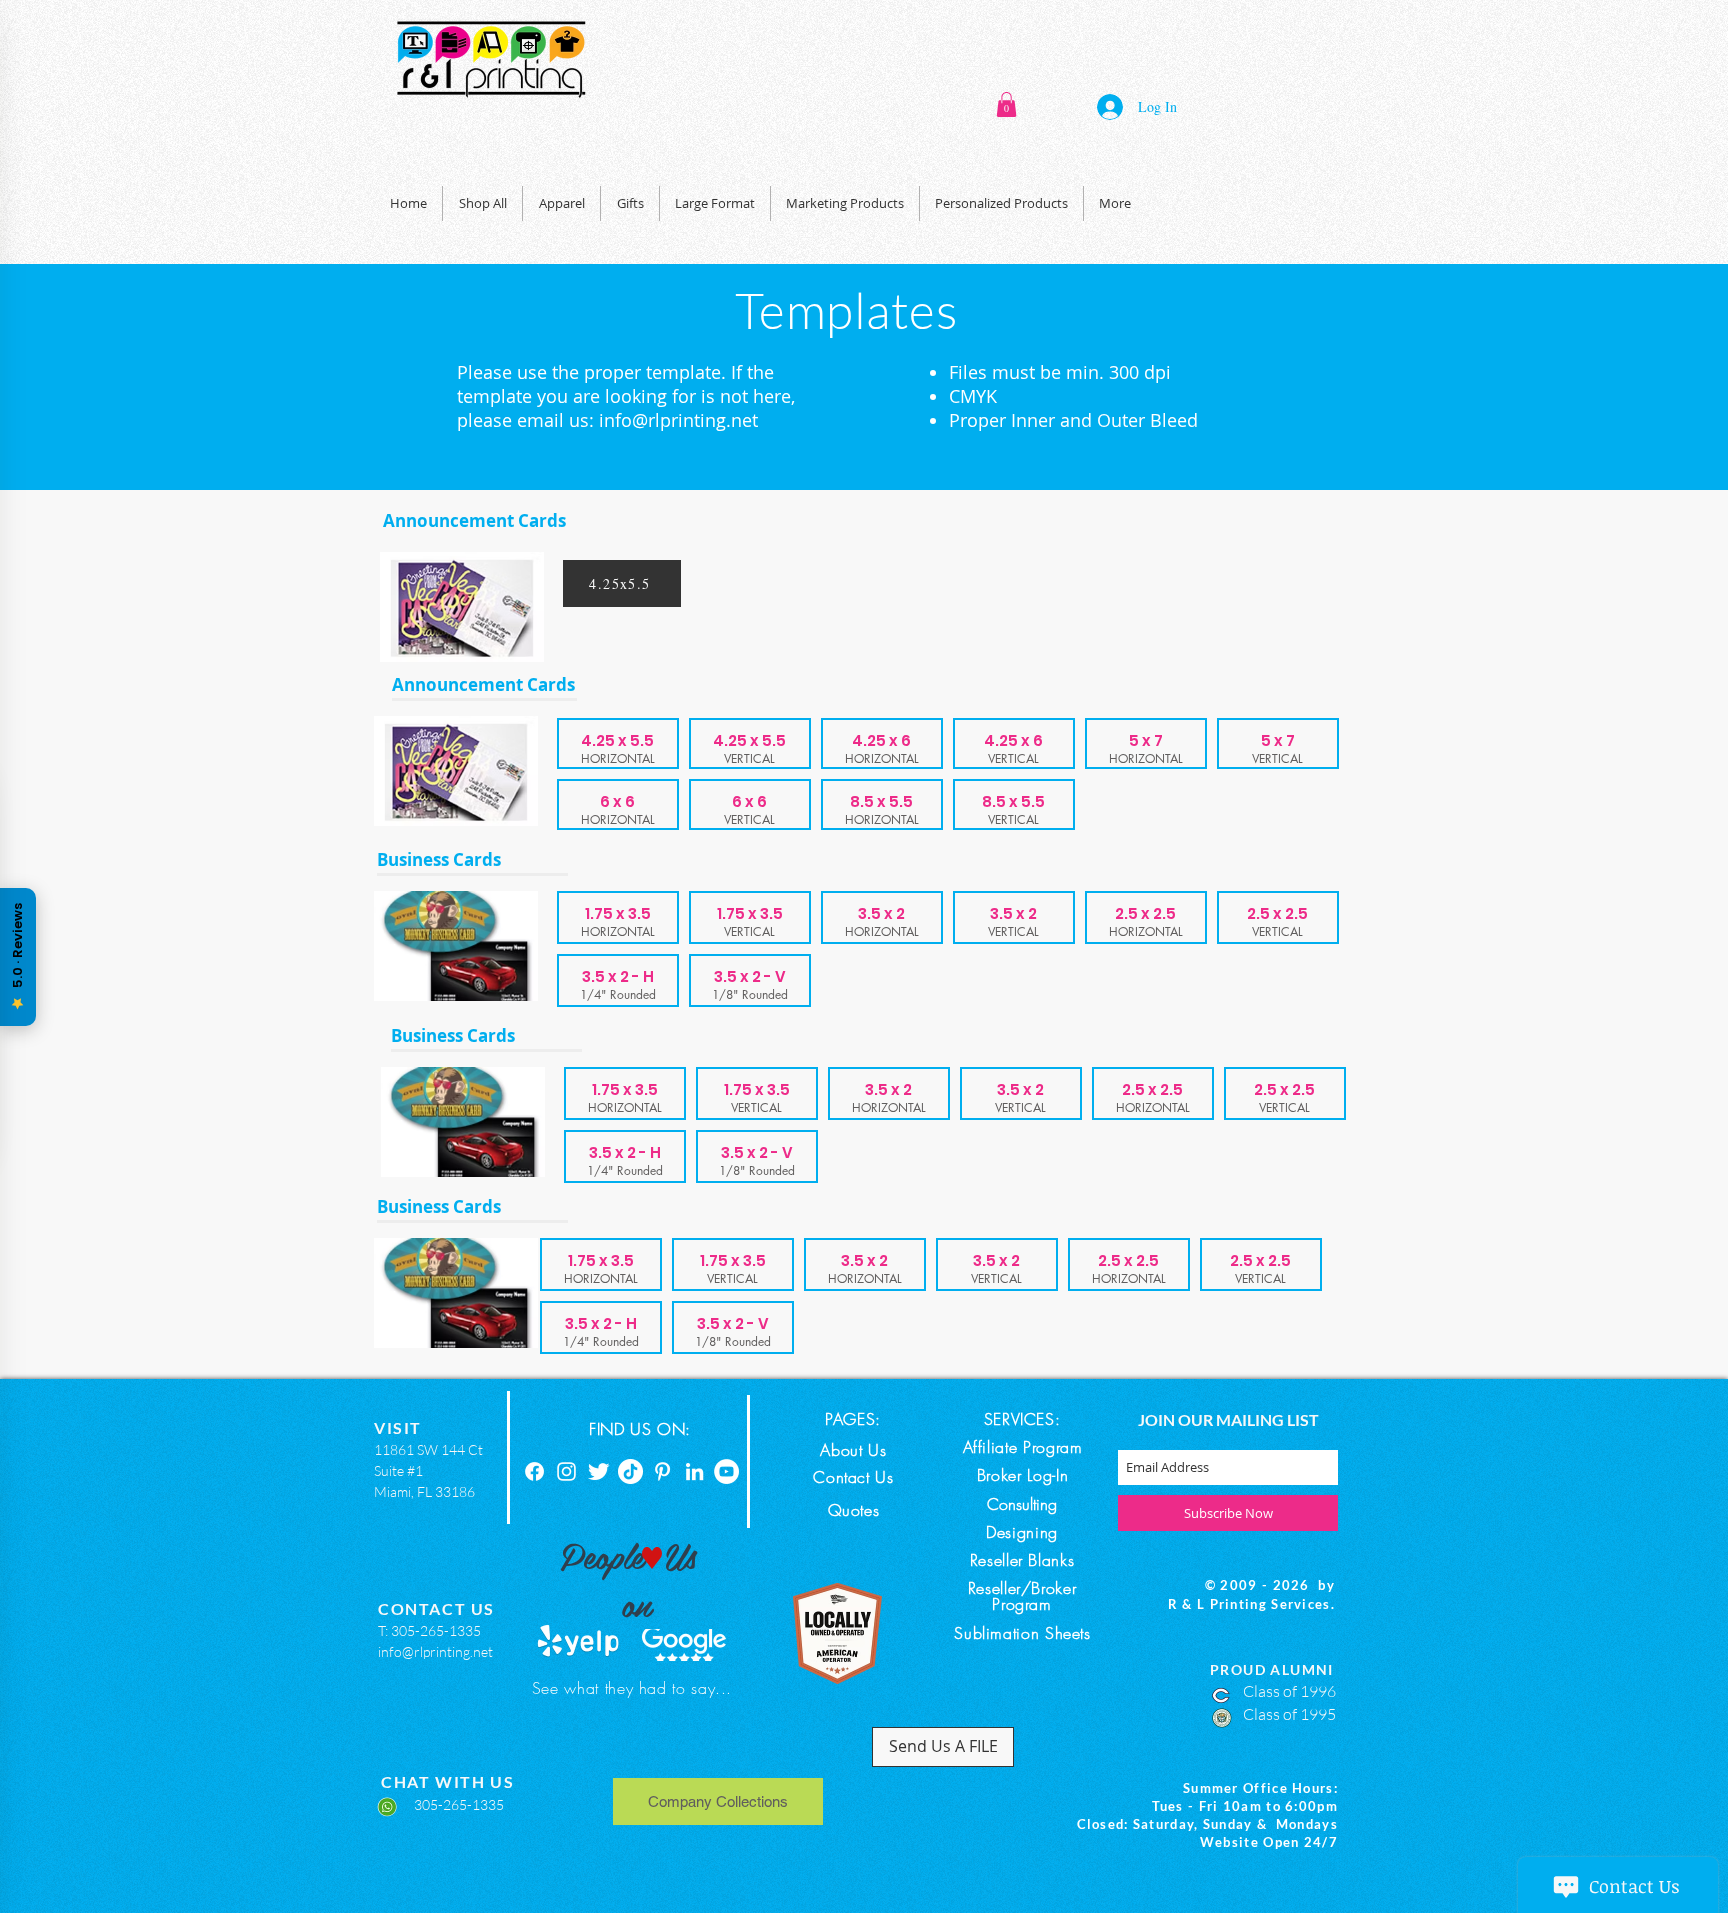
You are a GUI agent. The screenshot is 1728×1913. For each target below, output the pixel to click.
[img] (618, 917)
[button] (1006, 104)
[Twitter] (598, 1471)
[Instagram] (566, 1471)
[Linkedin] (694, 1471)
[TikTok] (630, 1471)
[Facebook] (534, 1471)
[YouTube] (726, 1471)
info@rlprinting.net (678, 420)
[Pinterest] (662, 1471)
